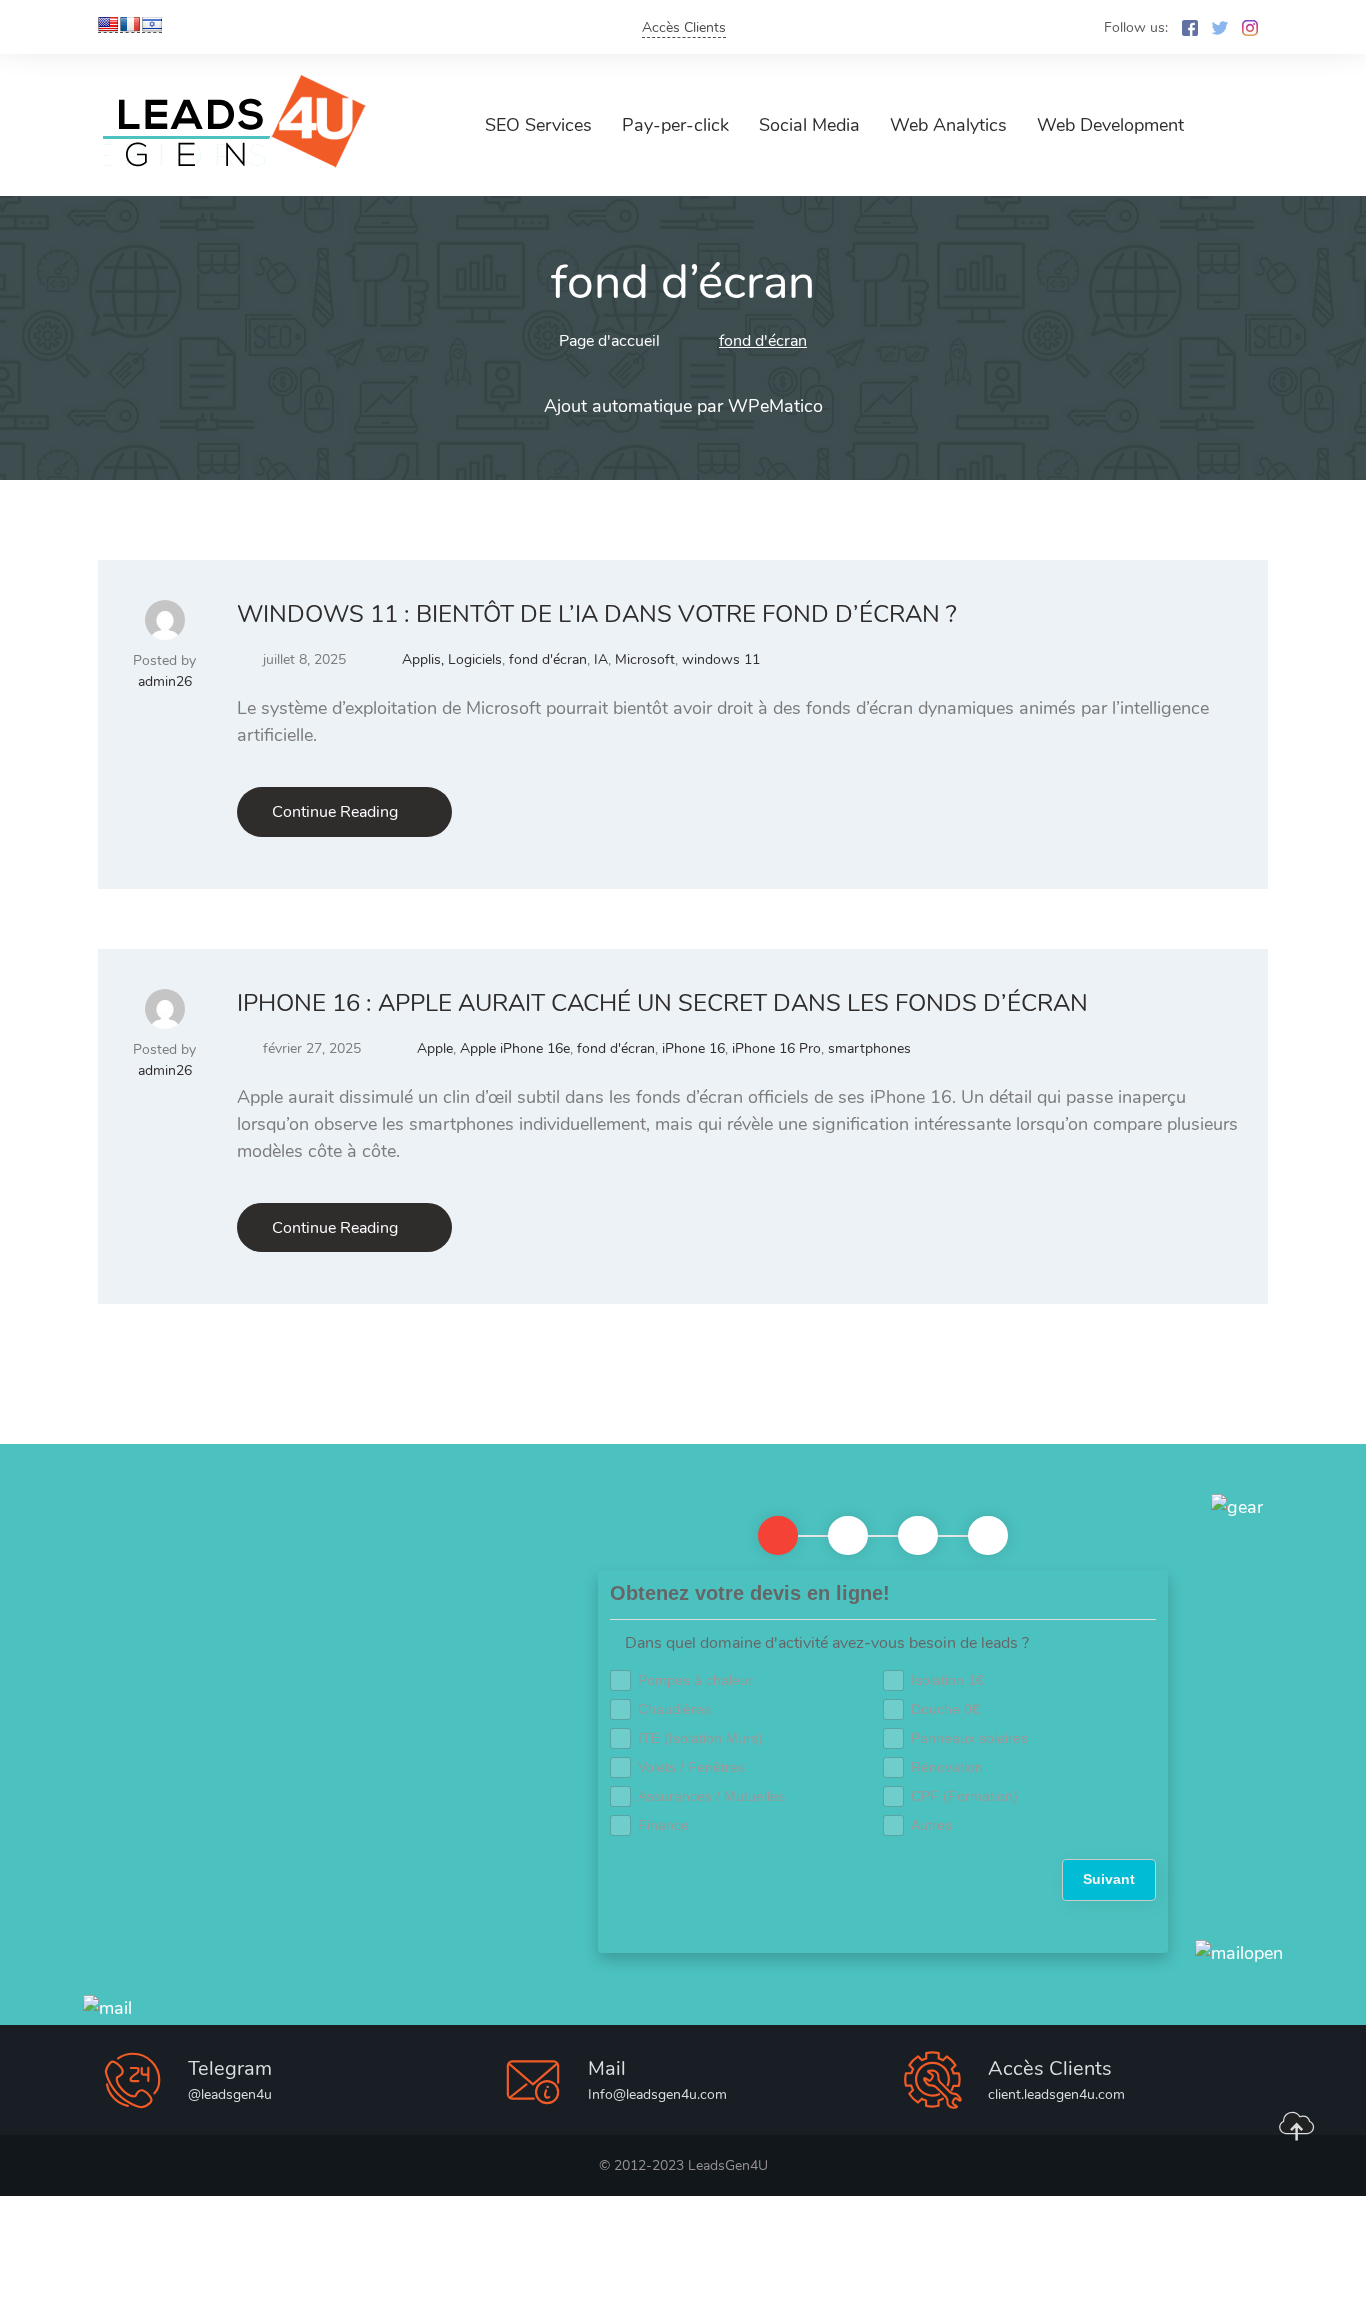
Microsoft (645, 659)
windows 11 (721, 659)
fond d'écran (548, 659)
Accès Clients (684, 27)
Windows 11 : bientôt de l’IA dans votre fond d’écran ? (597, 614)
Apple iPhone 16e (515, 1048)
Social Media (809, 125)
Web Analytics (948, 125)
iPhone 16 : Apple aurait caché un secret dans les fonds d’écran (662, 1003)
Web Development (1110, 125)
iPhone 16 (693, 1048)
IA (601, 659)
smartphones (869, 1048)
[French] (130, 24)
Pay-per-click (675, 125)
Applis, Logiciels (452, 659)
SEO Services (538, 125)
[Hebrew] (152, 24)
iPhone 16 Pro (776, 1048)
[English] (108, 24)
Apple (435, 1048)
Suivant (1109, 1879)
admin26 (165, 681)
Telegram (230, 2068)
